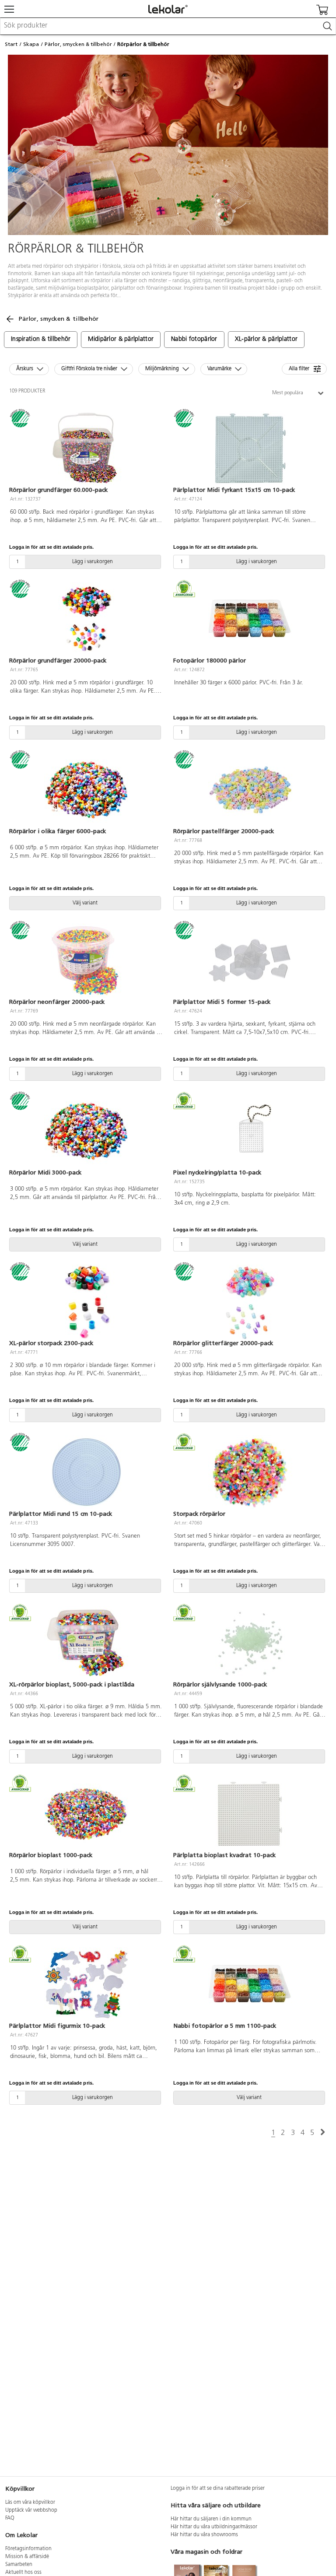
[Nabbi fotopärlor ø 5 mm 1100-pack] (250, 1984)
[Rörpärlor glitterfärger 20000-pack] (250, 1302)
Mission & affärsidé (27, 2557)
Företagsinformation (28, 2549)
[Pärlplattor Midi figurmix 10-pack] (86, 1984)
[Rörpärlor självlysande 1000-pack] (250, 1643)
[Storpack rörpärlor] (250, 1472)
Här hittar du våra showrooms (204, 2535)
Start (11, 44)
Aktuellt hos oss (23, 2572)
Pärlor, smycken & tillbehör (78, 44)
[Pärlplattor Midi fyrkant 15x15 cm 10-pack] (250, 449)
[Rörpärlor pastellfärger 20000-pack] (250, 790)
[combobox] (168, 26)
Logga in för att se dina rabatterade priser (218, 2488)
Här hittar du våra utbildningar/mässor (214, 2527)
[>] (323, 2133)
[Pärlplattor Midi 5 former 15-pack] (250, 960)
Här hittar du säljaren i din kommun (211, 2519)
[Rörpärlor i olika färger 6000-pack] (86, 790)
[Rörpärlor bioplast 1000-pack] (86, 1814)
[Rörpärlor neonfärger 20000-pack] (86, 960)
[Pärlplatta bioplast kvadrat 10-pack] (250, 1814)
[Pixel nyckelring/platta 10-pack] (250, 1131)
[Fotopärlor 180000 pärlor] (250, 619)
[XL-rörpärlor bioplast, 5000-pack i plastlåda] (86, 1643)
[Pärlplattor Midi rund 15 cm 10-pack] (86, 1472)
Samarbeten (19, 2565)
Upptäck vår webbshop (31, 2510)
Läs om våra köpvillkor (30, 2502)
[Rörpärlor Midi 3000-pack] (86, 1131)
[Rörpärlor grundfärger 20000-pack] (86, 619)
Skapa (31, 44)
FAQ (10, 2518)
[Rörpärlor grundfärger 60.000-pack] (86, 449)
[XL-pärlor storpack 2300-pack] (86, 1302)
